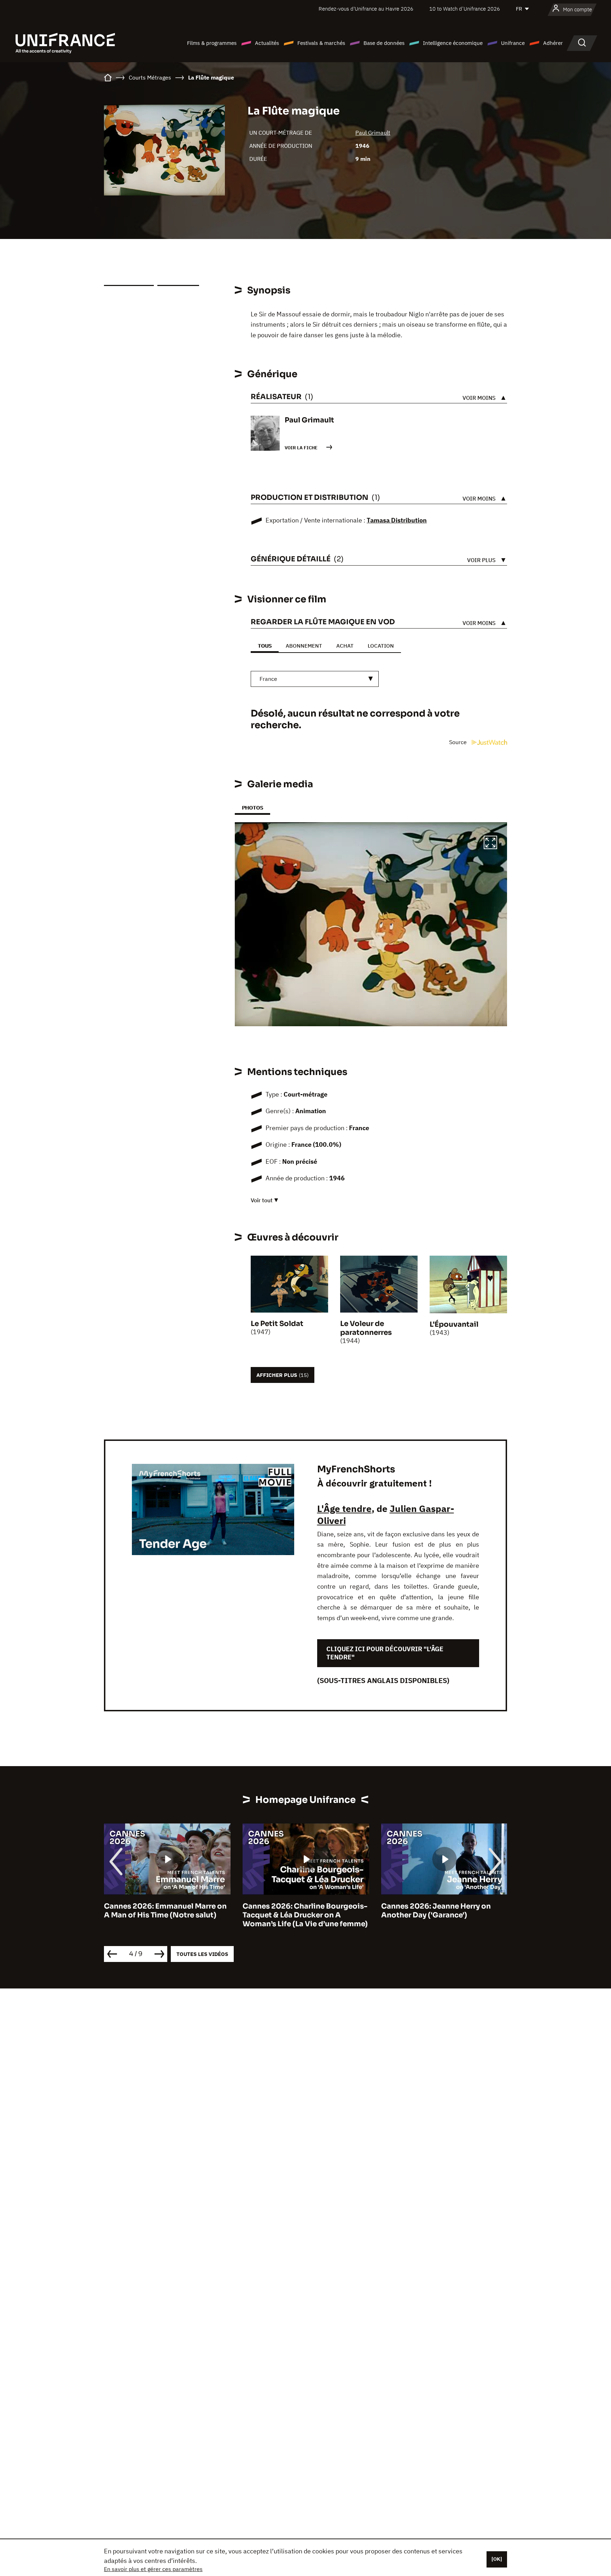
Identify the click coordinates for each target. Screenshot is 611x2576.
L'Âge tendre (344, 1508)
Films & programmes (212, 43)
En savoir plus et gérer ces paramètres (153, 2569)
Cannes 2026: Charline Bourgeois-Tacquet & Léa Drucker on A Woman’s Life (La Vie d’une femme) (167, 1915)
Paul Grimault (373, 133)
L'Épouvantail (454, 1324)
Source (459, 742)
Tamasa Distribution (397, 520)
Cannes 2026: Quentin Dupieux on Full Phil (443, 1911)
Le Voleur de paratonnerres (366, 1328)
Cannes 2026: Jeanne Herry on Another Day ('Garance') (297, 1911)
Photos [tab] (252, 808)
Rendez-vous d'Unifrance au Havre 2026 (366, 9)
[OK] (497, 2559)
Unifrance (513, 43)
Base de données (384, 43)
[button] (490, 843)
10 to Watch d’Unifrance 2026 (465, 9)
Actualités (267, 43)
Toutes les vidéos (202, 1954)
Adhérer (553, 43)
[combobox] (315, 679)
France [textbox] (268, 679)
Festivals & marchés (321, 43)
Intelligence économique (453, 43)
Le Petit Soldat (277, 1324)
